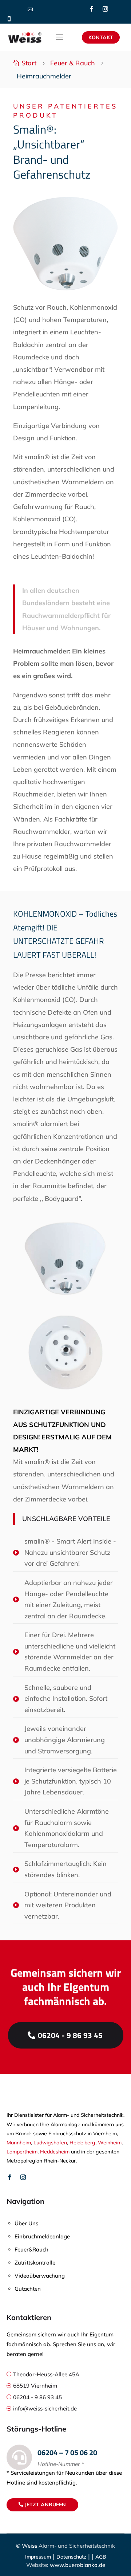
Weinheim (110, 2143)
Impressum (38, 2557)
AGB (101, 2557)
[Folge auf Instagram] (105, 9)
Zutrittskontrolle (35, 2263)
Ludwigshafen (50, 2143)
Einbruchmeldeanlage (42, 2236)
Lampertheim (22, 2152)
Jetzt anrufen (45, 2504)
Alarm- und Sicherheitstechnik (77, 2546)
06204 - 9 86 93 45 (70, 2035)
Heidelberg (82, 2143)
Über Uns (26, 2223)
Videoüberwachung (40, 2276)
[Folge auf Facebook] (91, 9)
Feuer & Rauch (73, 63)
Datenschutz (71, 2557)
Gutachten (28, 2289)
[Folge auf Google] (119, 9)
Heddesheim (55, 2152)
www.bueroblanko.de (77, 2565)
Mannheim (19, 2143)
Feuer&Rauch (31, 2249)
